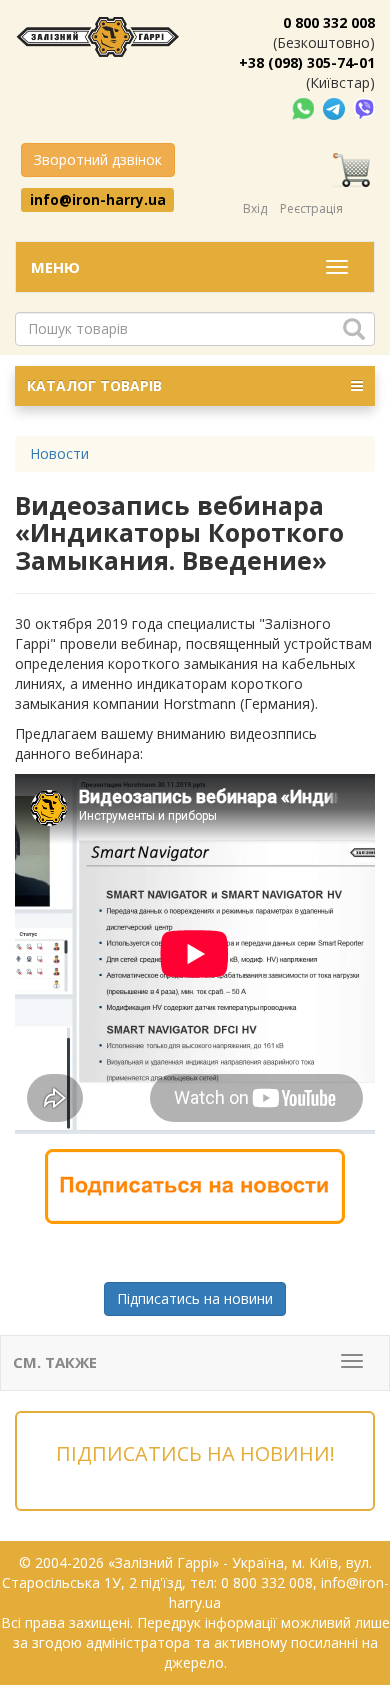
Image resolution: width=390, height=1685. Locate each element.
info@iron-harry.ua (98, 199)
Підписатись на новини (195, 1298)
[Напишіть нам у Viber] (364, 107)
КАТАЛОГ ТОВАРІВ (94, 385)
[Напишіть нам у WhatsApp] (305, 107)
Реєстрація (311, 208)
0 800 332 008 (329, 22)
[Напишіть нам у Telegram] (336, 107)
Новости (59, 453)
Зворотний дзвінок (98, 159)
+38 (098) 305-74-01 (307, 62)
